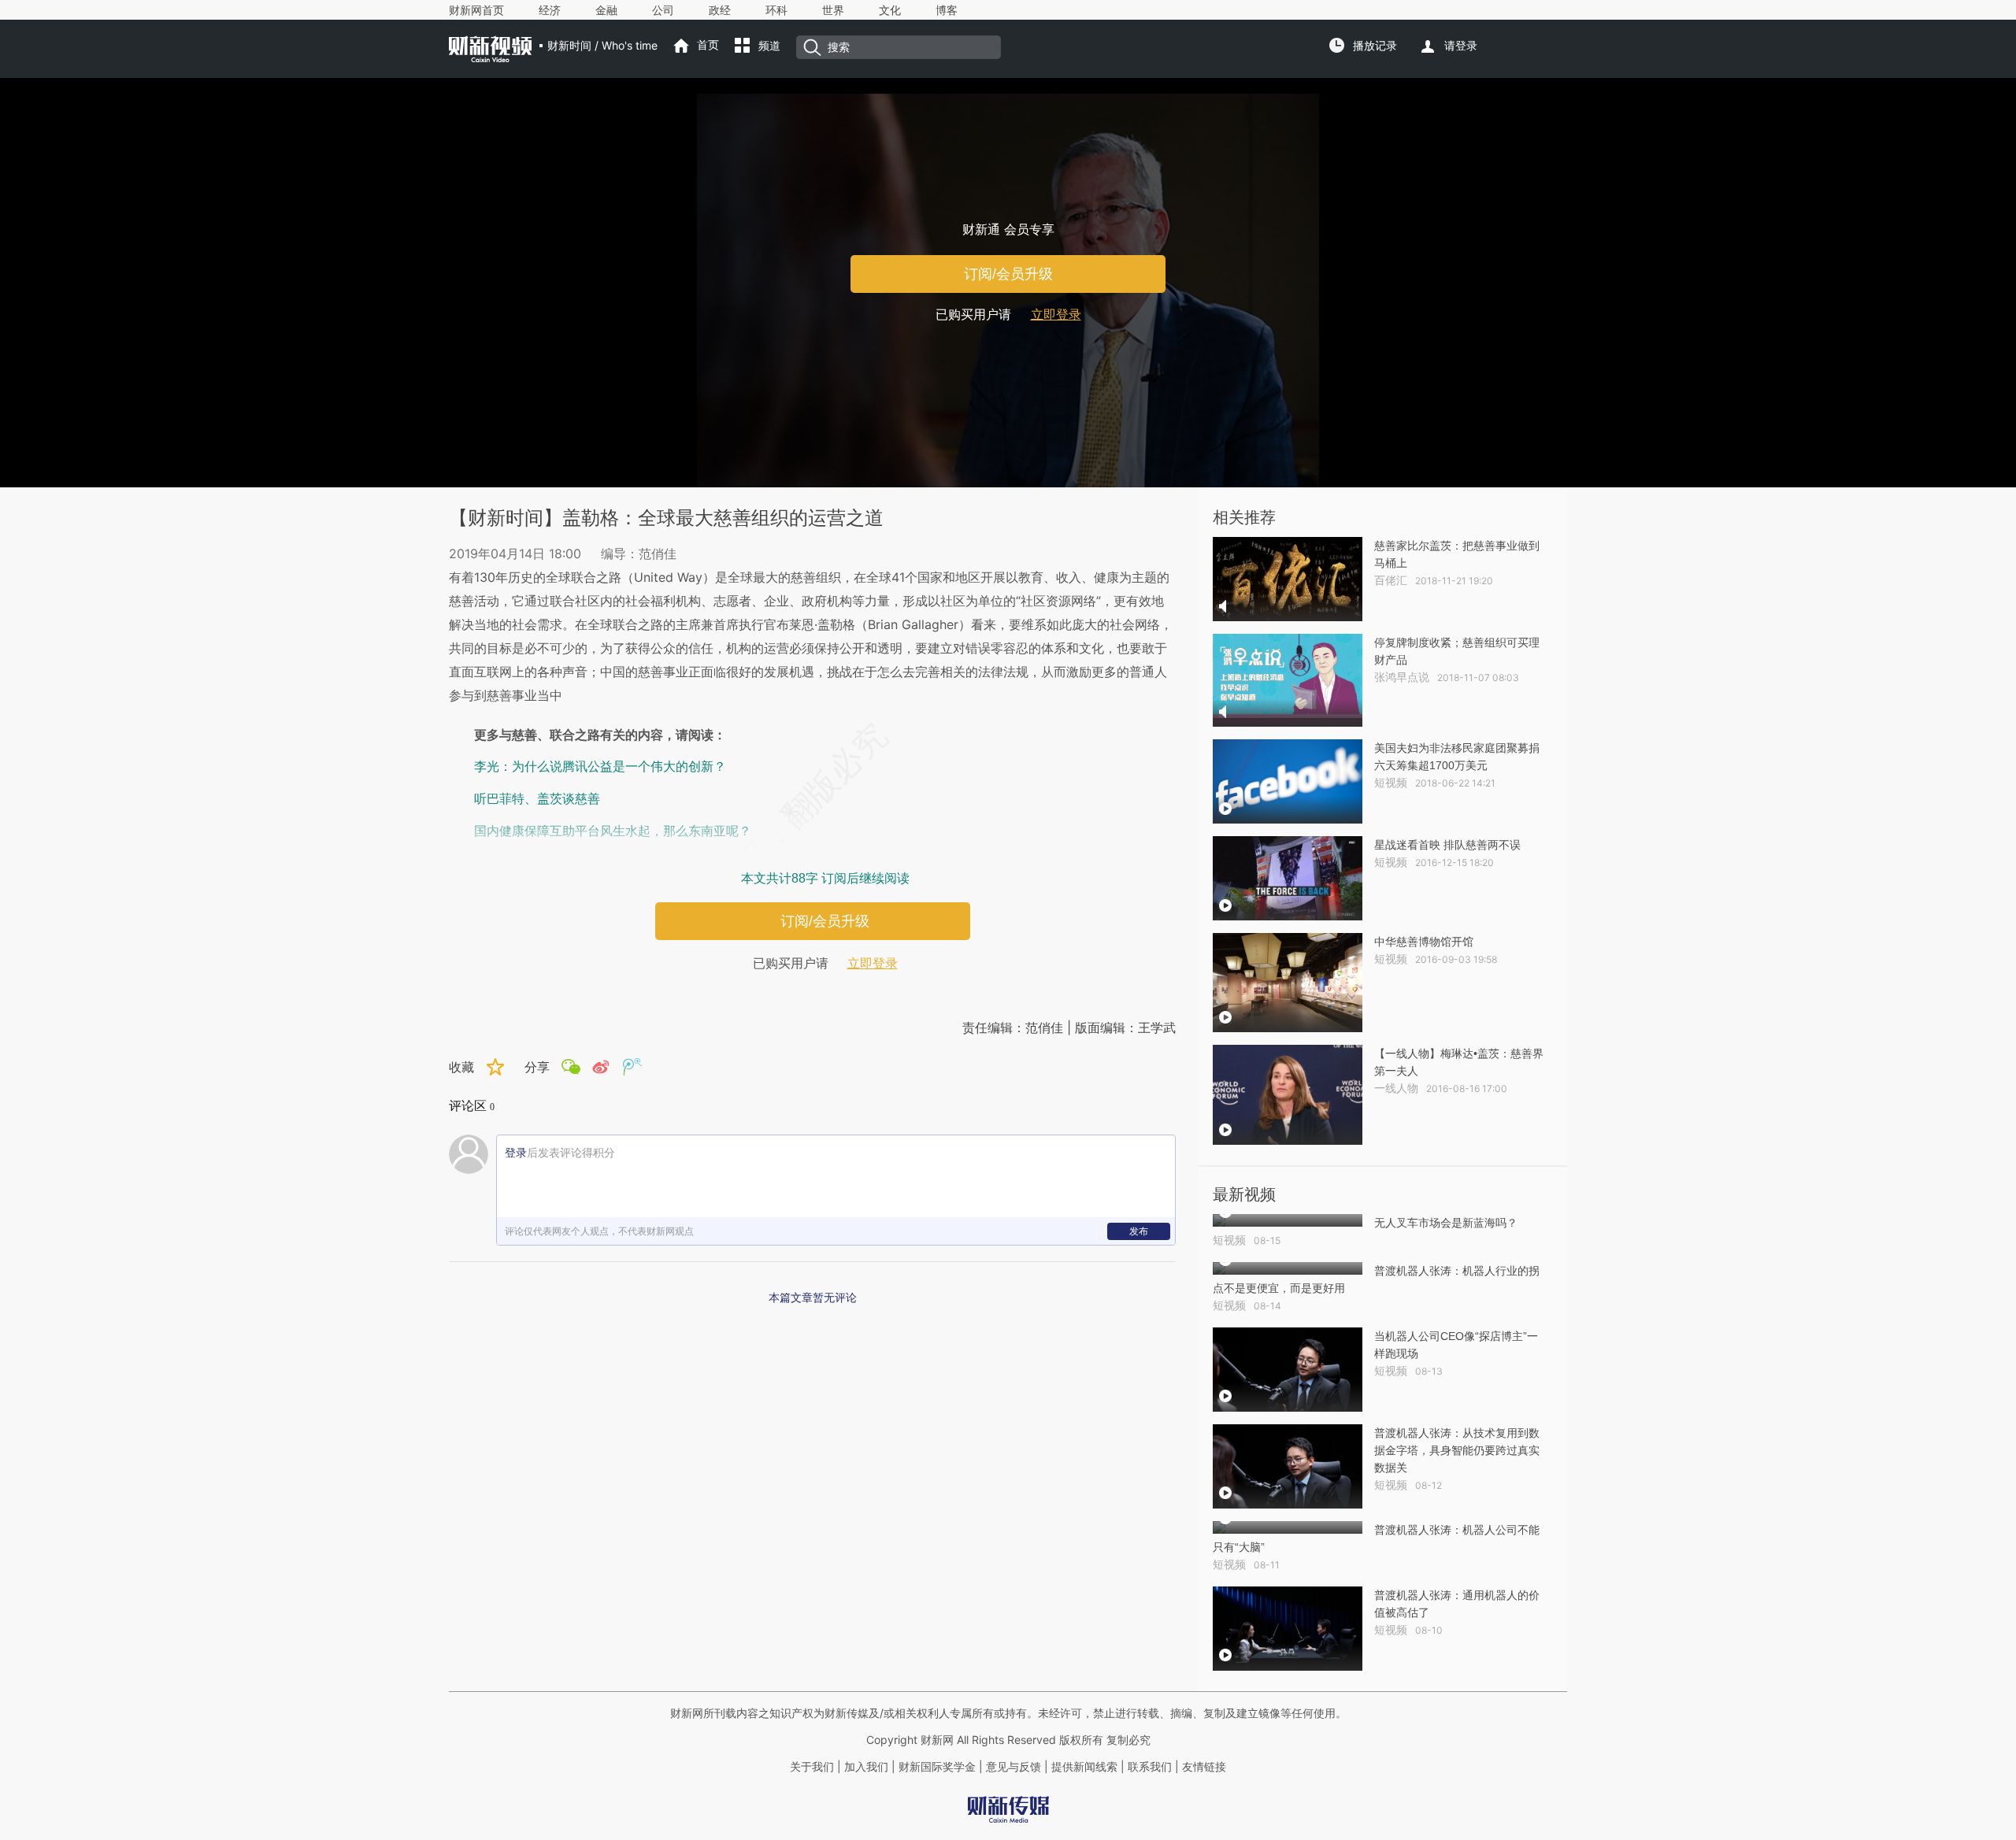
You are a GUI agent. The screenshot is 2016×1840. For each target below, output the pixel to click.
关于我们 (812, 1767)
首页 (708, 45)
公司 (663, 10)
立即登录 (1056, 315)
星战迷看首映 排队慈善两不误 (1447, 845)
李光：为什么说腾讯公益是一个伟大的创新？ (600, 766)
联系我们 (1150, 1767)
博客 (947, 10)
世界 (833, 10)
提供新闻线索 (1084, 1767)
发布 (1139, 1231)
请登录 (1461, 46)
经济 (550, 10)
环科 (776, 10)
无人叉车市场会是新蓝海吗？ (1446, 1223)
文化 (890, 10)
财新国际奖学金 (936, 1767)
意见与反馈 (1014, 1767)
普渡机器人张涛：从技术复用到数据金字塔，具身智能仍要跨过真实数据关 (1457, 1450)
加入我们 (866, 1767)
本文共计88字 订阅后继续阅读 (825, 878)
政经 (720, 10)
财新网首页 (476, 10)
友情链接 (1204, 1767)
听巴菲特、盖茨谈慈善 (537, 799)
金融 (606, 10)
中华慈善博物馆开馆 (1424, 942)
